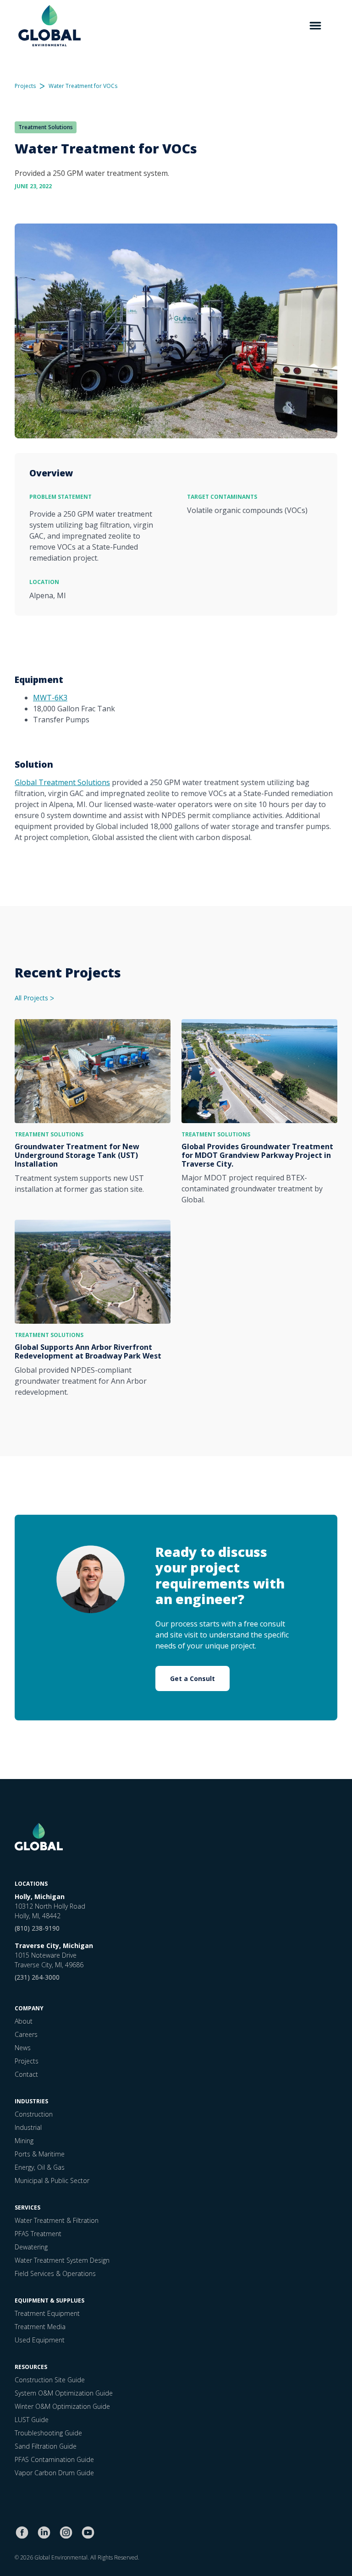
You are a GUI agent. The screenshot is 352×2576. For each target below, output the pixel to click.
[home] (49, 26)
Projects (25, 86)
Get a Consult (192, 1678)
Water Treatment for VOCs (83, 86)
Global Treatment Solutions (62, 782)
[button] (315, 26)
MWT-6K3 (50, 698)
